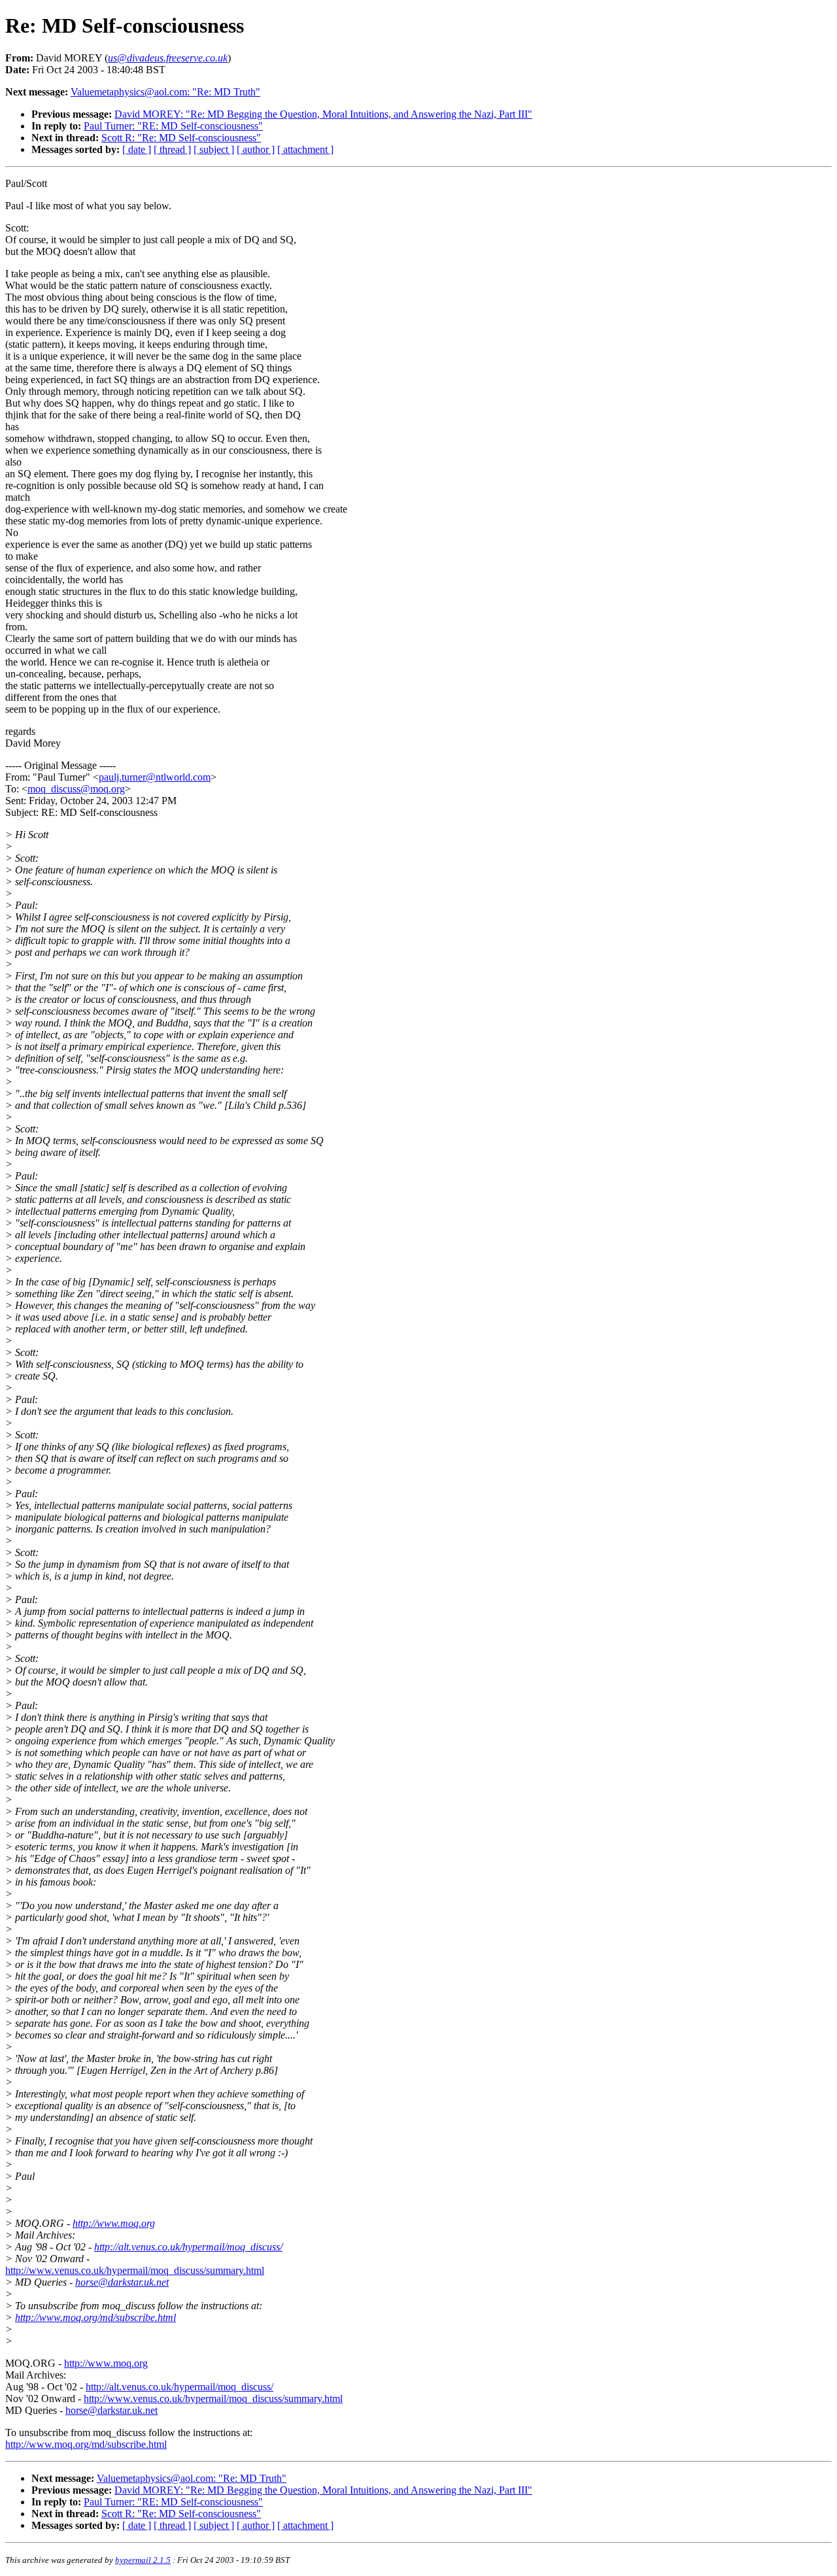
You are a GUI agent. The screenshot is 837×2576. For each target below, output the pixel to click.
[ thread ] (172, 149)
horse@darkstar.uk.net (122, 2282)
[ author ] (256, 149)
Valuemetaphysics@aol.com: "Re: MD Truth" (165, 92)
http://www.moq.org (114, 2223)
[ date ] (137, 149)
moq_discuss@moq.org (76, 789)
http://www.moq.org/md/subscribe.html (95, 2317)
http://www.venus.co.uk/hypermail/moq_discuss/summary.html (135, 2270)
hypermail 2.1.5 (143, 2560)
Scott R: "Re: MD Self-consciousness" (181, 138)
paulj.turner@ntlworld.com (155, 777)
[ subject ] (214, 149)
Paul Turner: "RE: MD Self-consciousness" (173, 126)
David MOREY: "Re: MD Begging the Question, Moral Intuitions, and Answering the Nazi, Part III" (323, 114)
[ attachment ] (305, 149)
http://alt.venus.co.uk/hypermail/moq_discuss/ (188, 2247)
